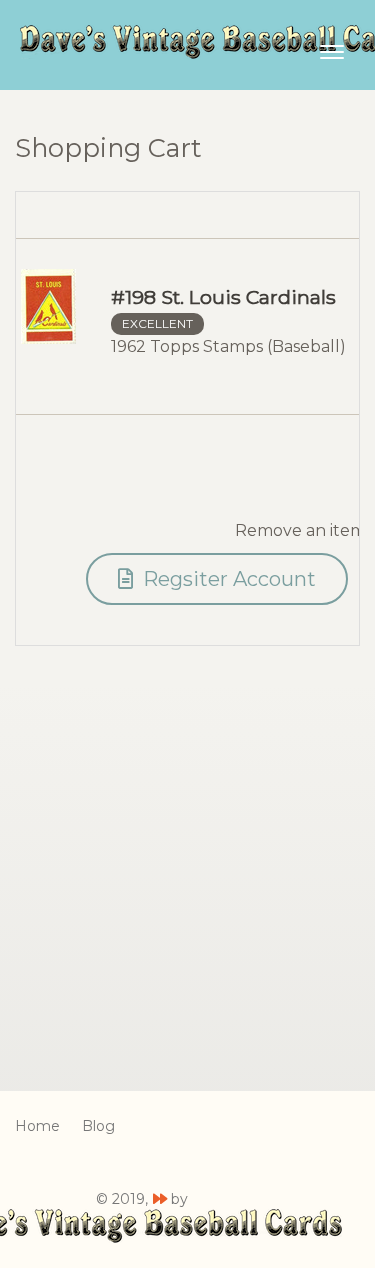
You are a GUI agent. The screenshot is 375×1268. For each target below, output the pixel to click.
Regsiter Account (227, 579)
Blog (98, 1126)
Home (37, 1126)
